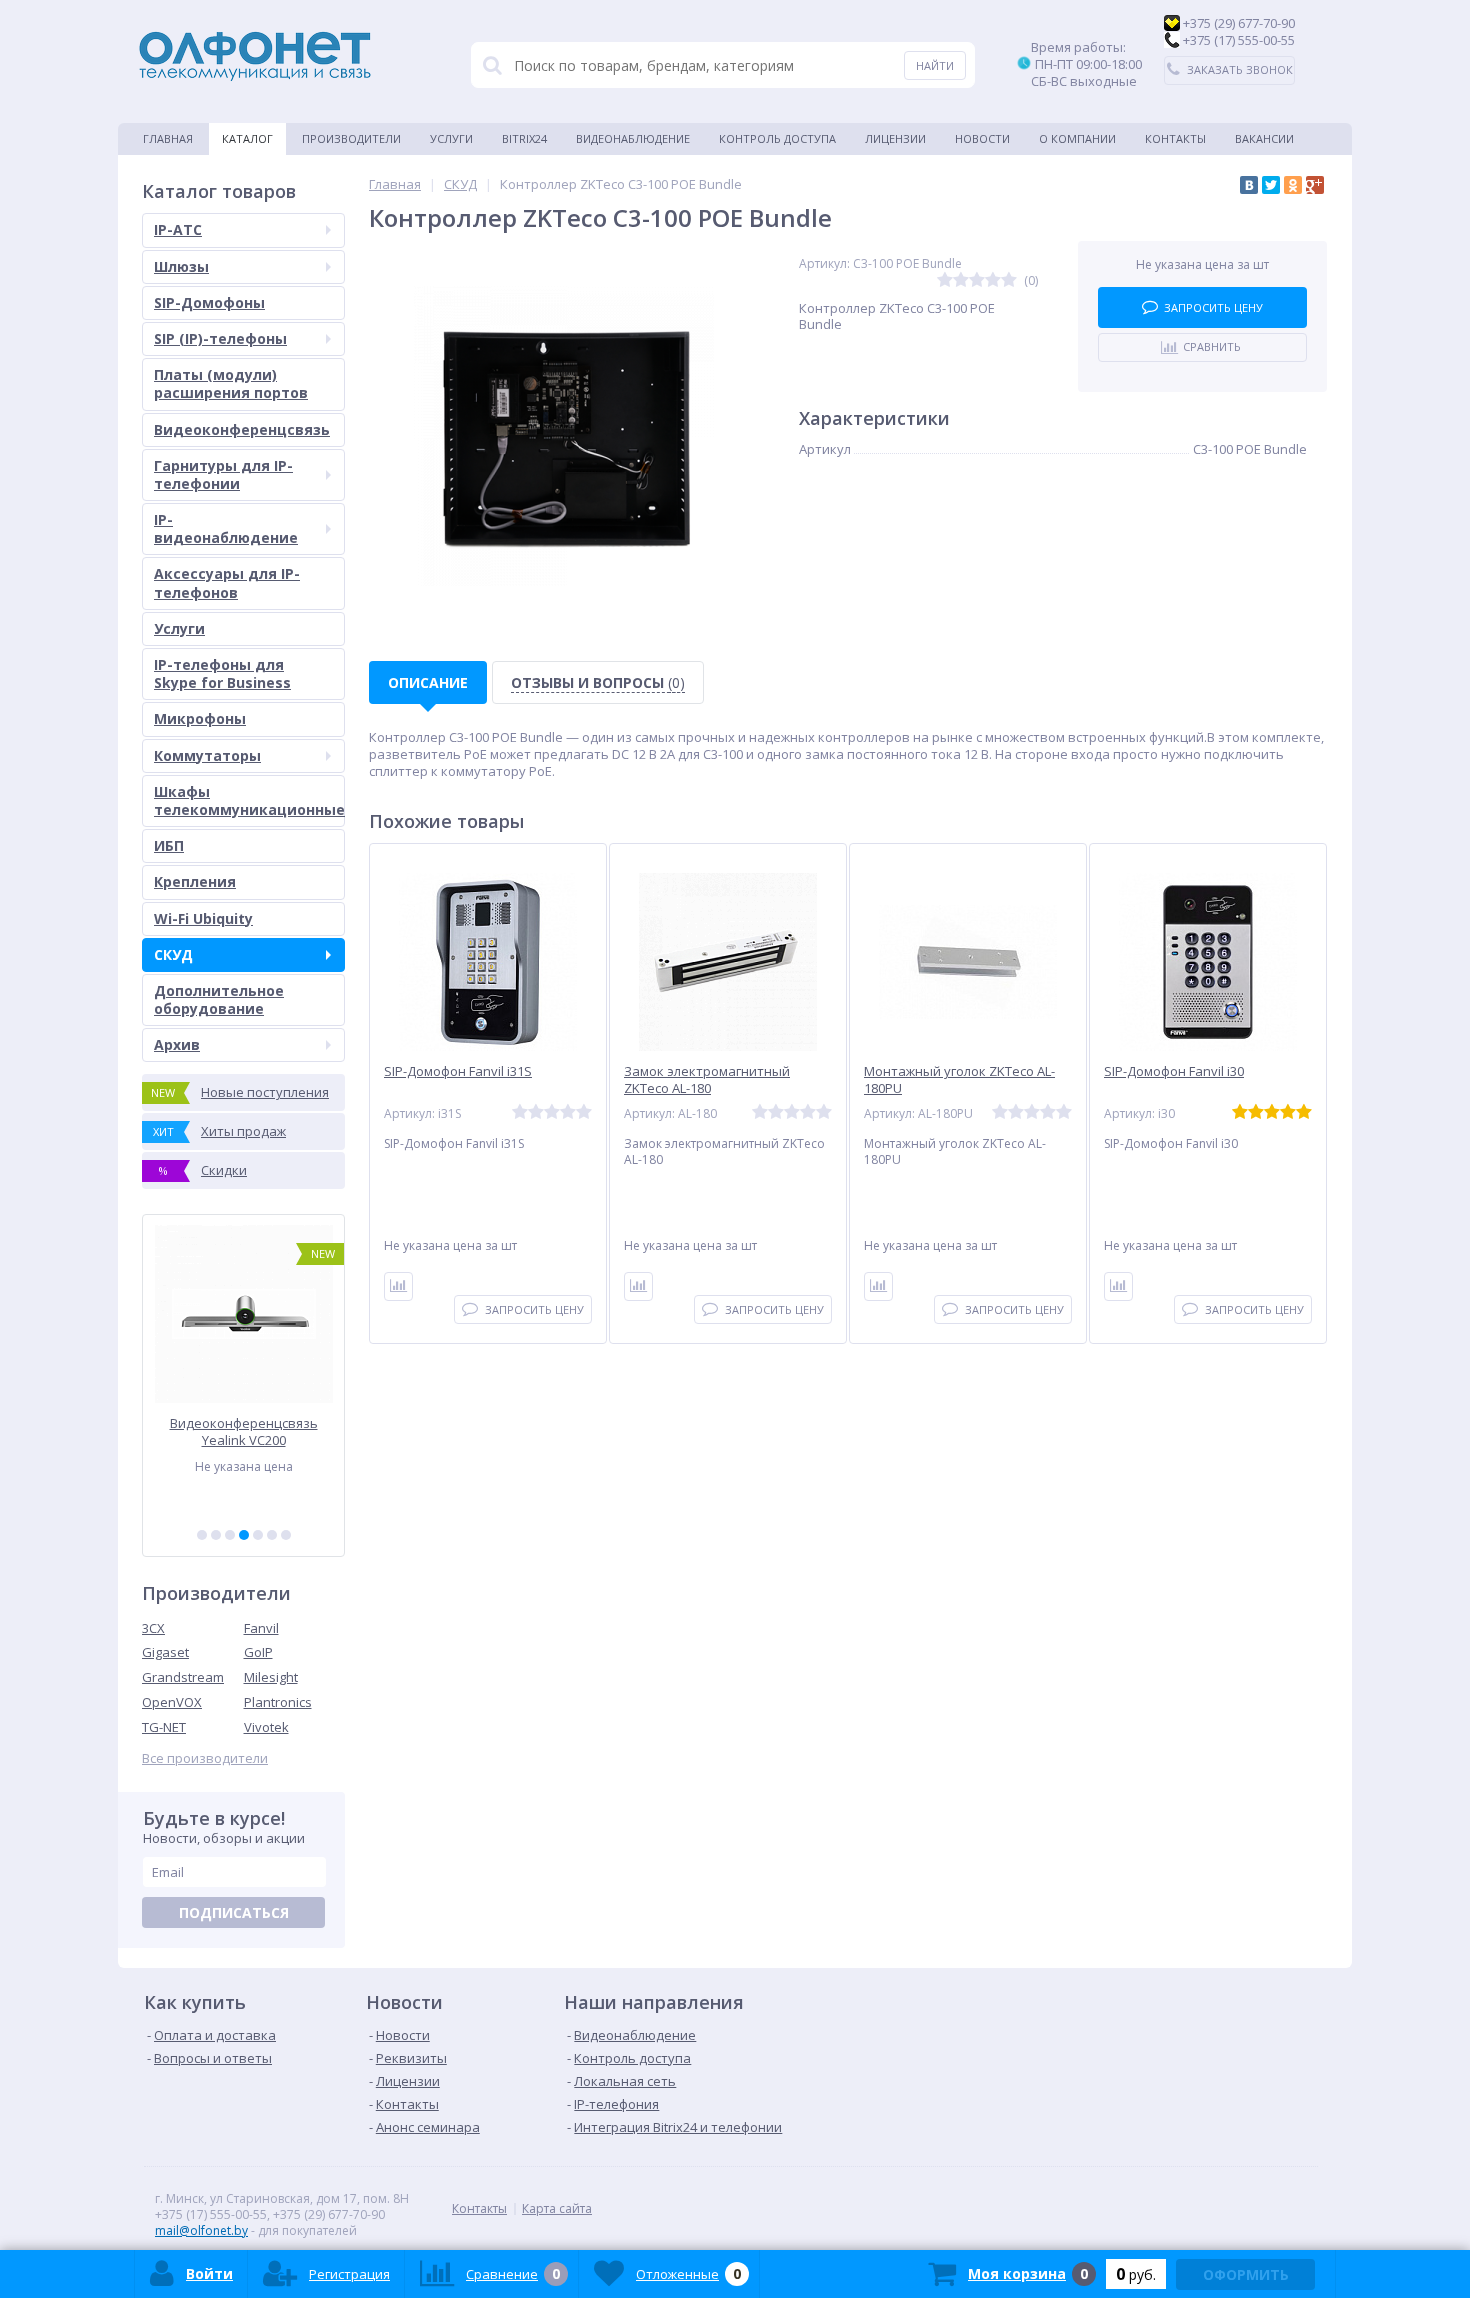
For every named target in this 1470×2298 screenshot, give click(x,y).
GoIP (258, 1652)
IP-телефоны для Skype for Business (222, 673)
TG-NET (164, 1727)
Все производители (205, 1758)
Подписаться (234, 1912)
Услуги (451, 138)
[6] (272, 1535)
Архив (177, 1044)
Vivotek (266, 1727)
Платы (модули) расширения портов (231, 383)
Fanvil (261, 1628)
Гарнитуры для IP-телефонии (223, 474)
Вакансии (1264, 138)
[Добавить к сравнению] (398, 1286)
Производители (351, 138)
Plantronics (278, 1702)
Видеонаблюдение (633, 138)
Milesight (271, 1677)
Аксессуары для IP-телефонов (227, 582)
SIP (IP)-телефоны (220, 338)
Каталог (247, 138)
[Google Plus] (1315, 185)
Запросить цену (1213, 307)
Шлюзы (181, 266)
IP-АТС (178, 229)
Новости (982, 138)
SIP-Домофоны (209, 302)
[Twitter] (1271, 185)
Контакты (1175, 138)
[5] (258, 1535)
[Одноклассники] (1293, 185)
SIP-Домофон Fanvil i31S (458, 1071)
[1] (202, 1535)
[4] (244, 1535)
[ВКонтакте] (1249, 185)
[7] (286, 1535)
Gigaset (165, 1652)
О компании (1077, 138)
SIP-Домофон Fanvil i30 (1174, 1071)
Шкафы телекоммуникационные (249, 800)
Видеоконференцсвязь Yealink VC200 (244, 1431)
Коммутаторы (207, 755)
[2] (216, 1535)
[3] (230, 1535)
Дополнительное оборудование (219, 999)
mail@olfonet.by (201, 2230)
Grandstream (183, 1677)
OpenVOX (172, 1702)
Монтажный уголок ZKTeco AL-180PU (959, 1080)
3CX (153, 1628)
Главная (168, 138)
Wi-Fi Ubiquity (203, 918)
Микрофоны (200, 718)
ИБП (169, 845)
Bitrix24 (524, 138)
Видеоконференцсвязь (242, 429)
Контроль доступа (777, 138)
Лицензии (895, 138)
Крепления (195, 881)
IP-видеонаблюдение (226, 528)
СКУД (173, 954)
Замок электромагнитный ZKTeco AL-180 (707, 1080)
